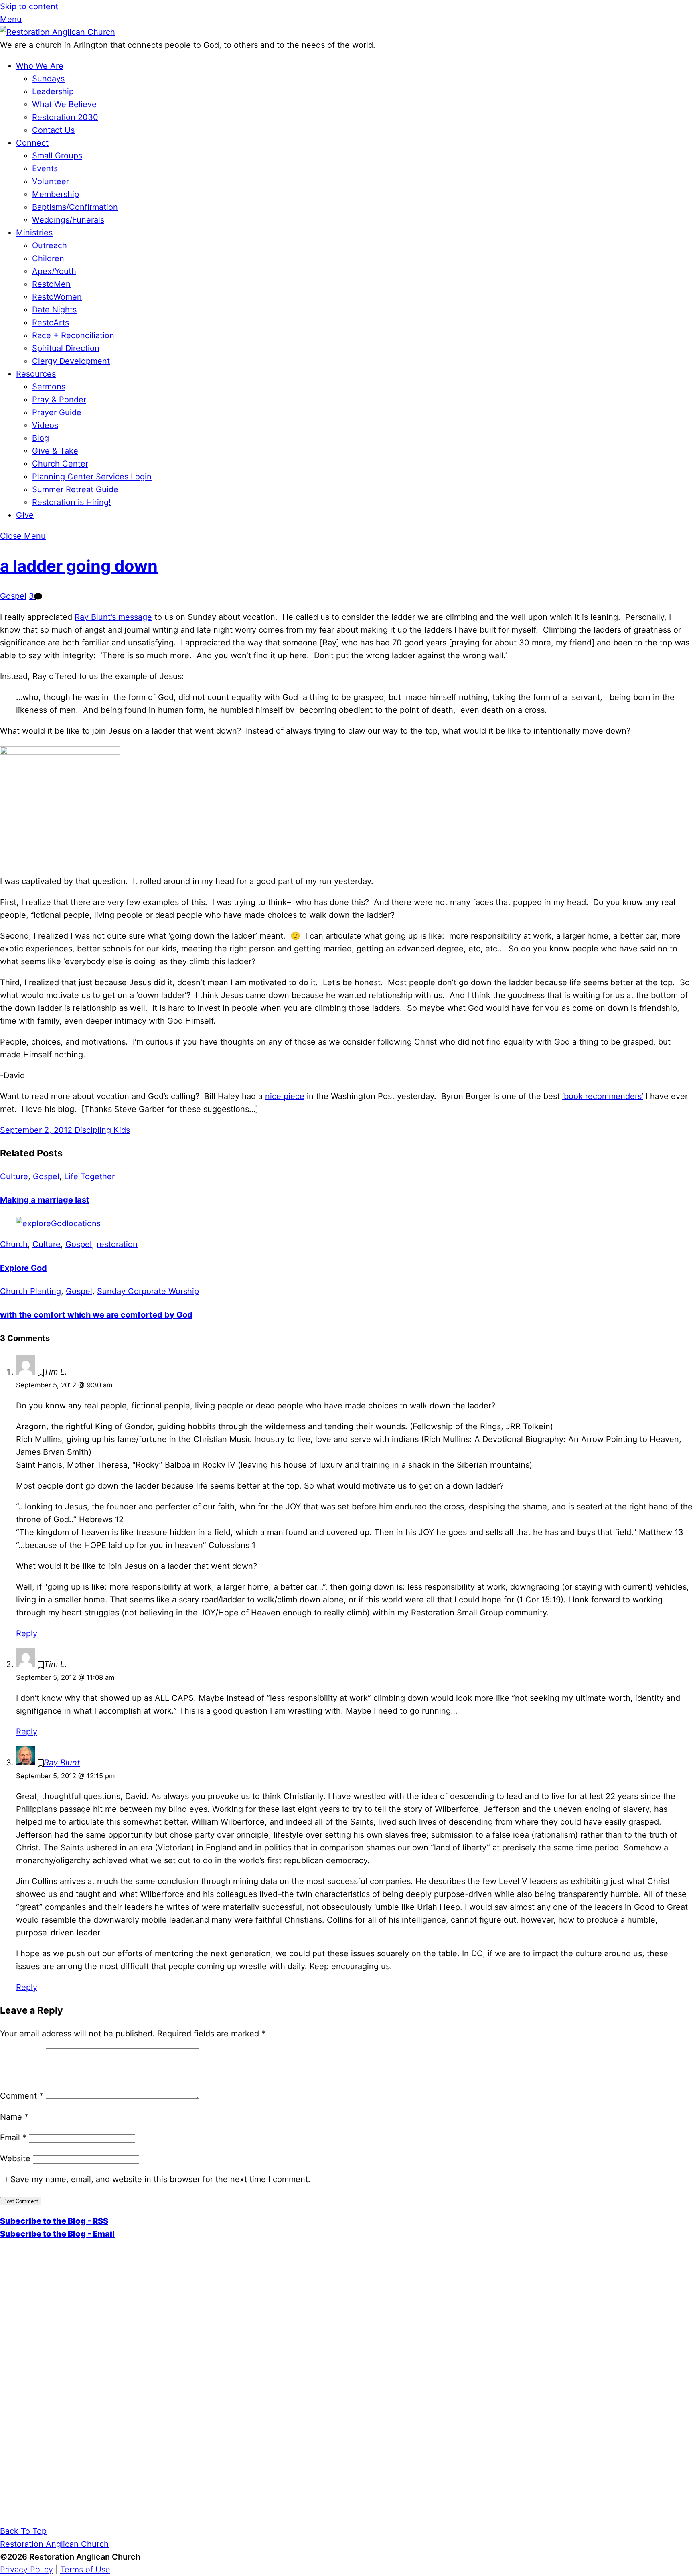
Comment (22, 2096)
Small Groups (57, 156)
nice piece (285, 1096)
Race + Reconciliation (73, 335)
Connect (32, 143)
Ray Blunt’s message (113, 617)
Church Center (60, 464)
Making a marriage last (45, 1200)
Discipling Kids (101, 1130)
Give (25, 515)
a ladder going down (79, 566)
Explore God (23, 1268)
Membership (56, 194)
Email (13, 2138)
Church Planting (30, 1291)
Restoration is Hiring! (72, 502)
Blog (41, 438)
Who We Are (40, 66)
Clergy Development (71, 361)
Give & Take (55, 451)
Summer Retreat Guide (75, 489)
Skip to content (29, 6)
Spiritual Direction (66, 348)
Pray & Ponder (59, 400)
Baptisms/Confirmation (75, 207)
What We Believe (64, 104)
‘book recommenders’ (603, 1096)
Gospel (13, 596)
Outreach (50, 245)
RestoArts (51, 323)
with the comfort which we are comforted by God (96, 1315)
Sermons (49, 387)
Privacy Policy (26, 2570)
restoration (117, 1244)
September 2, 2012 (36, 1130)
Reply (27, 1633)
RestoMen (51, 284)
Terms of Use (85, 2570)
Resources (36, 374)
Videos (45, 425)
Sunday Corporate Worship (148, 1291)
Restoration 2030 (65, 117)
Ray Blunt (62, 1763)
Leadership (53, 91)
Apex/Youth (54, 271)
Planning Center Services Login (92, 477)
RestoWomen (57, 297)
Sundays (48, 79)
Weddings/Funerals (68, 220)
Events (45, 168)
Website (15, 2158)
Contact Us (53, 130)
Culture (14, 1176)
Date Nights (54, 310)
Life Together (89, 1176)
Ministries (34, 233)
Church (14, 1244)
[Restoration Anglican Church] (58, 32)
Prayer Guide (57, 412)
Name (14, 2117)
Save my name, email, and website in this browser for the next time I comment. (160, 2179)
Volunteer (51, 181)
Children (48, 258)
